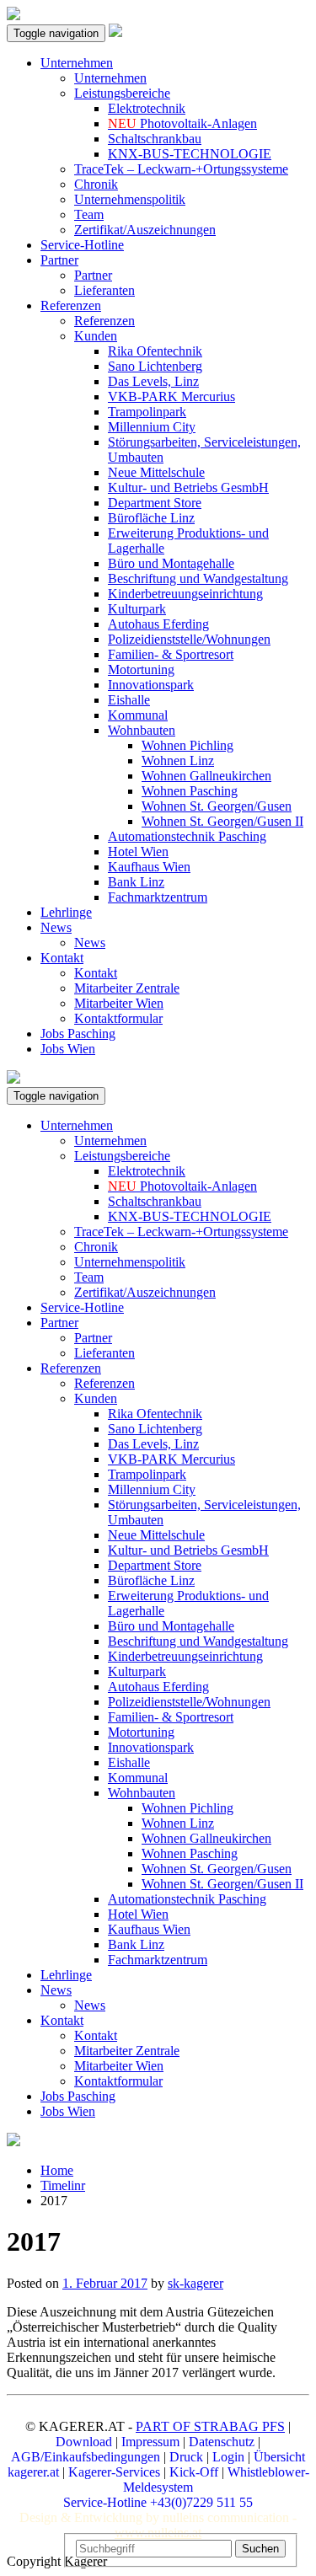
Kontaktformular (118, 1018)
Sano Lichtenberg (155, 366)
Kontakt (62, 958)
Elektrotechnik (147, 108)
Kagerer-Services (114, 2472)
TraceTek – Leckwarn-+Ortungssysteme (181, 169)
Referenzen (71, 305)
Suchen (260, 2549)
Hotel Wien (138, 852)
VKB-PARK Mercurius (171, 396)
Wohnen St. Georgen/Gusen (217, 806)
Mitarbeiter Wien (119, 1003)
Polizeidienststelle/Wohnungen (189, 639)
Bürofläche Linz (151, 518)
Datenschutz (222, 2442)
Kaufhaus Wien (149, 867)
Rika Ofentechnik (155, 351)
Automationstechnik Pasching (187, 836)
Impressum (150, 2442)
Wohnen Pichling (187, 745)
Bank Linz (136, 882)
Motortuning (141, 669)
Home (57, 2170)
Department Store (155, 503)
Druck (186, 2457)
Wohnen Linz (178, 760)
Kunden (96, 336)
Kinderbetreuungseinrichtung (185, 594)
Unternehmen (77, 63)
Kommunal (138, 715)
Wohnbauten (142, 730)
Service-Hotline (82, 245)
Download (84, 2442)
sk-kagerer (195, 2283)
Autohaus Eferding (158, 624)
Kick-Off (194, 2472)
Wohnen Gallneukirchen (206, 776)
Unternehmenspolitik (130, 199)
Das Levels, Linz (153, 381)
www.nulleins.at (158, 2533)
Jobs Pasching (78, 1034)
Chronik (96, 184)
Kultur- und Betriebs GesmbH (188, 487)
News (56, 927)
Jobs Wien (68, 1049)
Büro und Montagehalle (171, 563)
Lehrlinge (66, 912)
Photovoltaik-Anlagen (182, 123)
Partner (59, 260)
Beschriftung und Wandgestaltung (198, 578)
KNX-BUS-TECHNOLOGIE (190, 154)
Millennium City (152, 427)
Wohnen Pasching (190, 791)
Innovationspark (151, 685)
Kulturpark (137, 609)
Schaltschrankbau (155, 139)
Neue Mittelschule (156, 472)
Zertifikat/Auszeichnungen (145, 230)
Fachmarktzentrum (158, 897)
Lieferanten (104, 290)
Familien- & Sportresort (171, 654)
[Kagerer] (115, 32)
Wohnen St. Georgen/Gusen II (222, 821)
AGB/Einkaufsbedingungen (86, 2457)
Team (89, 214)
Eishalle (129, 700)
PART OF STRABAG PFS (210, 2426)
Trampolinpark (147, 412)
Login (228, 2457)
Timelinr (63, 2185)
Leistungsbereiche (122, 93)
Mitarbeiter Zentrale (127, 988)
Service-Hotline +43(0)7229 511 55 (158, 2502)
